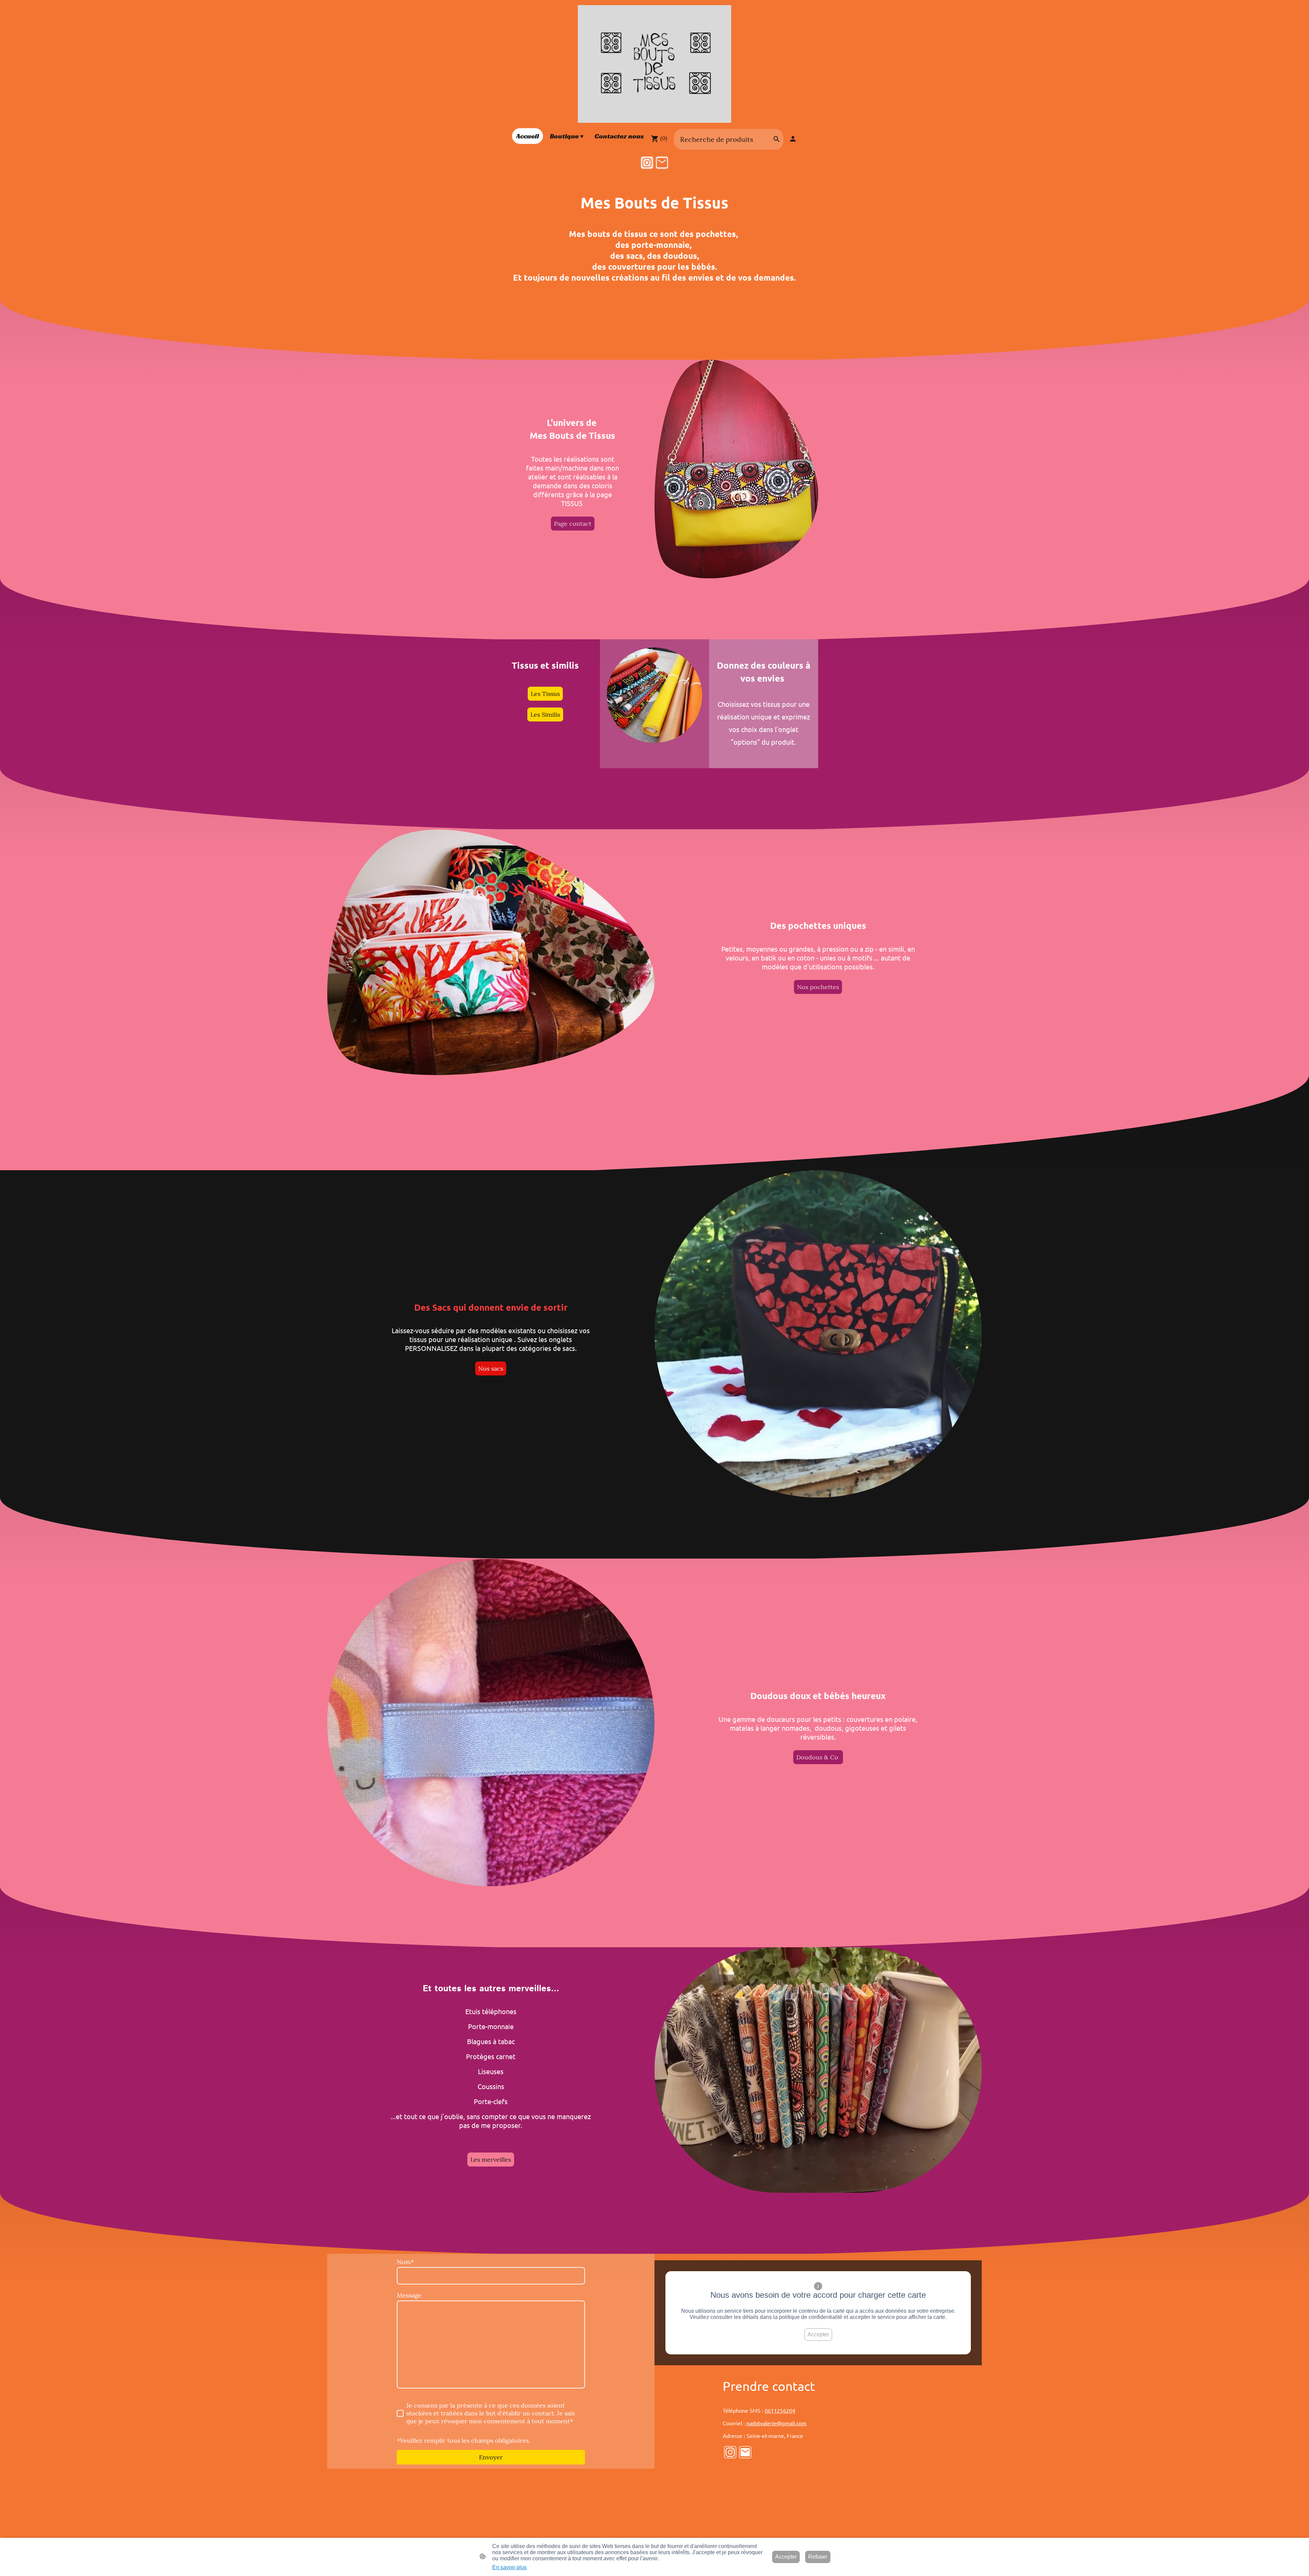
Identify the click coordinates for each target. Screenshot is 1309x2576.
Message (409, 2295)
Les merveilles (491, 2160)
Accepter (818, 2334)
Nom (405, 2262)
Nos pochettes (818, 987)
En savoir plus (509, 2567)
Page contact (573, 524)
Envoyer (491, 2457)
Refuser (818, 2557)
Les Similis (545, 714)
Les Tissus (545, 694)
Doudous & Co (818, 1757)
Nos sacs (491, 1368)
